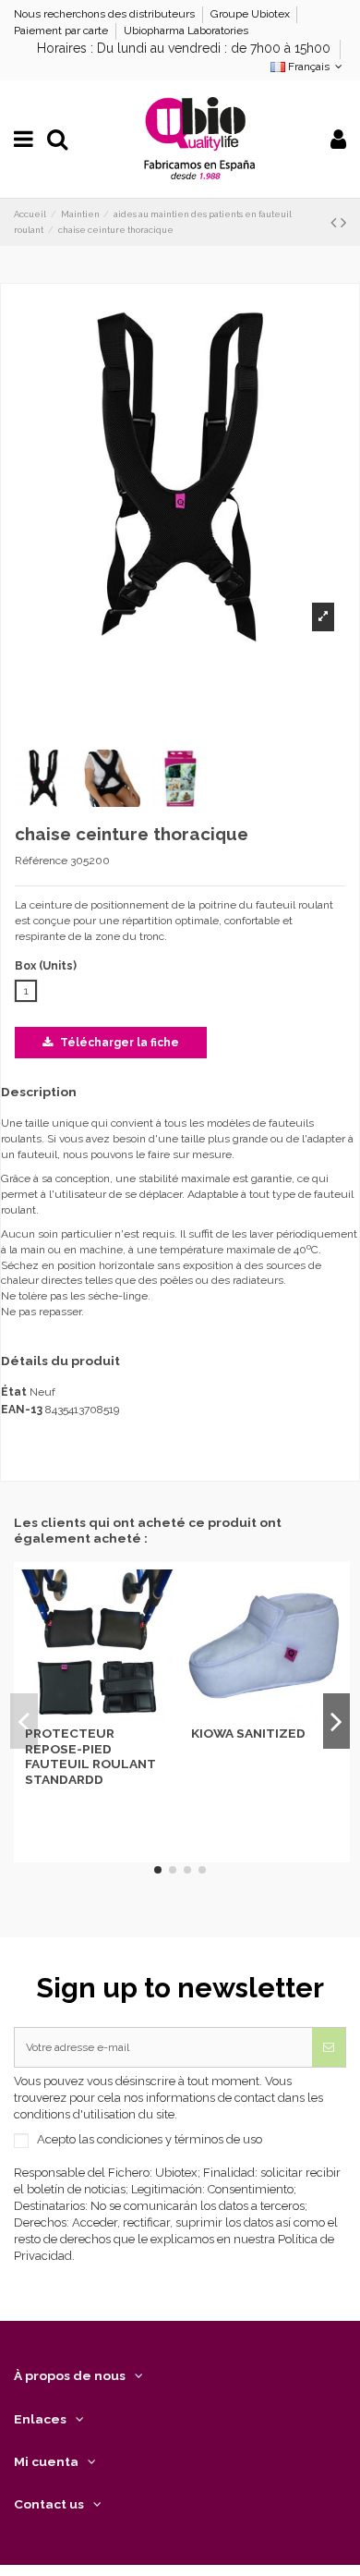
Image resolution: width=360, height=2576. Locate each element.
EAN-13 (22, 1410)
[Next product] (343, 222)
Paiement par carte (62, 31)
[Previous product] (336, 222)
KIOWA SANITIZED (248, 1733)
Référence (41, 861)
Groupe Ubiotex (252, 14)
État (14, 1392)
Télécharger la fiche (118, 1043)
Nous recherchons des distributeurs (106, 14)
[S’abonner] (329, 2047)
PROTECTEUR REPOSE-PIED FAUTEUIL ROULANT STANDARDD (90, 1756)
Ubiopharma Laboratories (186, 31)
